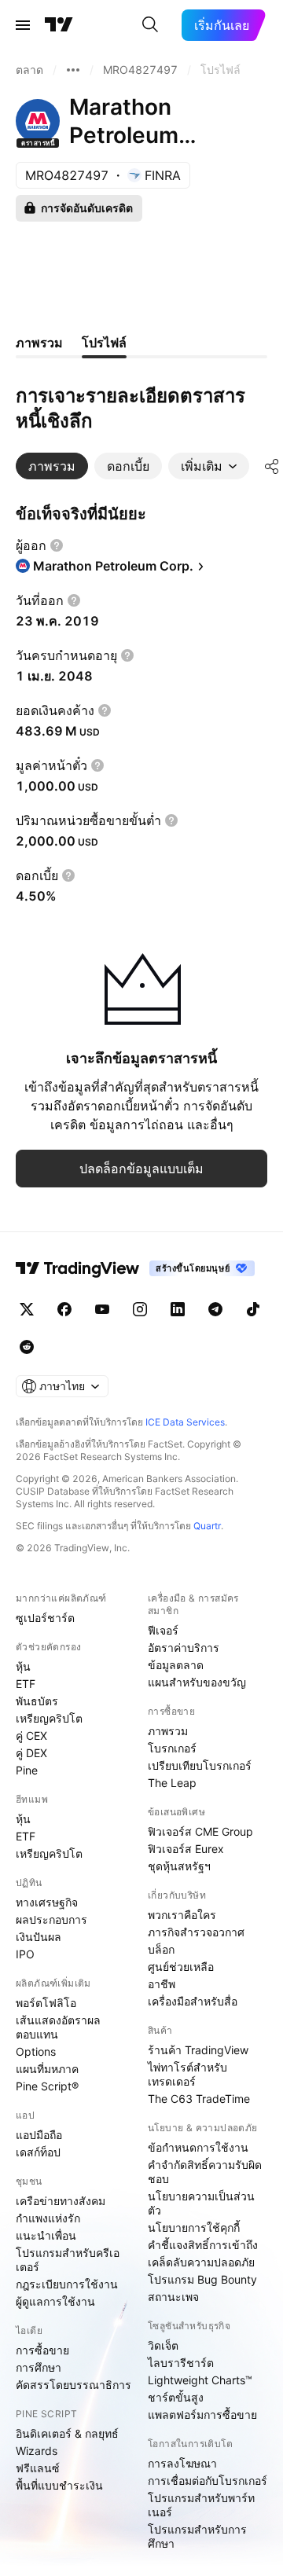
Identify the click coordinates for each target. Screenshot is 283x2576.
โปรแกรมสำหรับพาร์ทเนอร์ (201, 2505)
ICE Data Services (185, 1422)
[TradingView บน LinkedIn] (178, 1309)
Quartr (207, 1526)
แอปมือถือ (39, 2135)
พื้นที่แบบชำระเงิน (59, 2485)
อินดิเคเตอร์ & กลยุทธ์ (67, 2433)
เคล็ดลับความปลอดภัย (201, 2262)
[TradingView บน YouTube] (102, 1309)
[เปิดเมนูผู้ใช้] (23, 25)
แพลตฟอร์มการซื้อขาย (202, 2415)
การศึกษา (39, 2367)
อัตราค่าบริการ (184, 1648)
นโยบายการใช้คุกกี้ (194, 2227)
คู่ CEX (31, 1736)
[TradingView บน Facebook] (64, 1309)
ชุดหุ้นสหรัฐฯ (179, 1866)
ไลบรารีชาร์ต (181, 2363)
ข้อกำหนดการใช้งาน (198, 2147)
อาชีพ (162, 1984)
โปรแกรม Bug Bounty (202, 2279)
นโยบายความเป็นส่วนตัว (201, 2203)
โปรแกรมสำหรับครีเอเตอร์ (68, 2260)
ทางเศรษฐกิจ (47, 1902)
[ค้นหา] (150, 25)
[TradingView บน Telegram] (215, 1309)
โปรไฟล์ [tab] (104, 343)
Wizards (37, 2451)
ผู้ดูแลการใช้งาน (55, 2301)
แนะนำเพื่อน (46, 2235)
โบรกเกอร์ (172, 1748)
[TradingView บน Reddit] (27, 1347)
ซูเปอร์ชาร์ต (45, 1618)
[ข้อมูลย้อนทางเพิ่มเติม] (73, 70)
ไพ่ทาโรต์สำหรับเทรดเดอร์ (187, 2074)
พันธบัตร (37, 1701)
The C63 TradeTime (199, 2099)
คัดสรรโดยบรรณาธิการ (74, 2385)
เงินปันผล (39, 1937)
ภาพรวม (168, 1731)
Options (36, 2051)
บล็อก (161, 1949)
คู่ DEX (31, 1753)
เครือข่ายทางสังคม (61, 2201)
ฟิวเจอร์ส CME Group (200, 1831)
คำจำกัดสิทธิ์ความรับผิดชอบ (205, 2172)
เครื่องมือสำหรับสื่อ (193, 2001)
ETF (26, 1684)
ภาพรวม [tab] (39, 343)
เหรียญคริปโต (49, 1718)
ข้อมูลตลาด (176, 1665)
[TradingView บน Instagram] (140, 1309)
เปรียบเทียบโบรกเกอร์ (200, 1765)
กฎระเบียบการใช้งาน (67, 2284)
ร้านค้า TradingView (198, 2050)
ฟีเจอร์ (163, 1630)
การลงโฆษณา (182, 2463)
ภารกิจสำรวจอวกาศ (196, 1932)
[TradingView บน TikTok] (253, 1309)
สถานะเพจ (173, 2297)
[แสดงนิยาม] (57, 545)
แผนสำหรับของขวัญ (197, 1682)
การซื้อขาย (42, 2350)
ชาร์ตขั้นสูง (176, 2397)
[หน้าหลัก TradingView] (59, 25)
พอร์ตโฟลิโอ (46, 2003)
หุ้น (23, 1666)
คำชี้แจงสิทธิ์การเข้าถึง (203, 2245)
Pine (27, 1770)
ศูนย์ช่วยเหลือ (181, 1967)
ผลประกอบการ (51, 1919)
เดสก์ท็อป (38, 2152)
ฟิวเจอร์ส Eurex (186, 1849)
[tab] (52, 466)
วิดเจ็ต (163, 2345)
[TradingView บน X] (27, 1309)
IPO (25, 1954)
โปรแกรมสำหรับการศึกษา (197, 2536)
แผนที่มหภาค (47, 2069)
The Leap (172, 1783)
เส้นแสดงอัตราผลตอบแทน (58, 2027)
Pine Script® (47, 2086)
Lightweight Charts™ (200, 2380)
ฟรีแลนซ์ (38, 2468)
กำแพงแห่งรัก (48, 2218)
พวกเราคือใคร (182, 1915)
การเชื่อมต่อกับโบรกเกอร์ (208, 2481)
